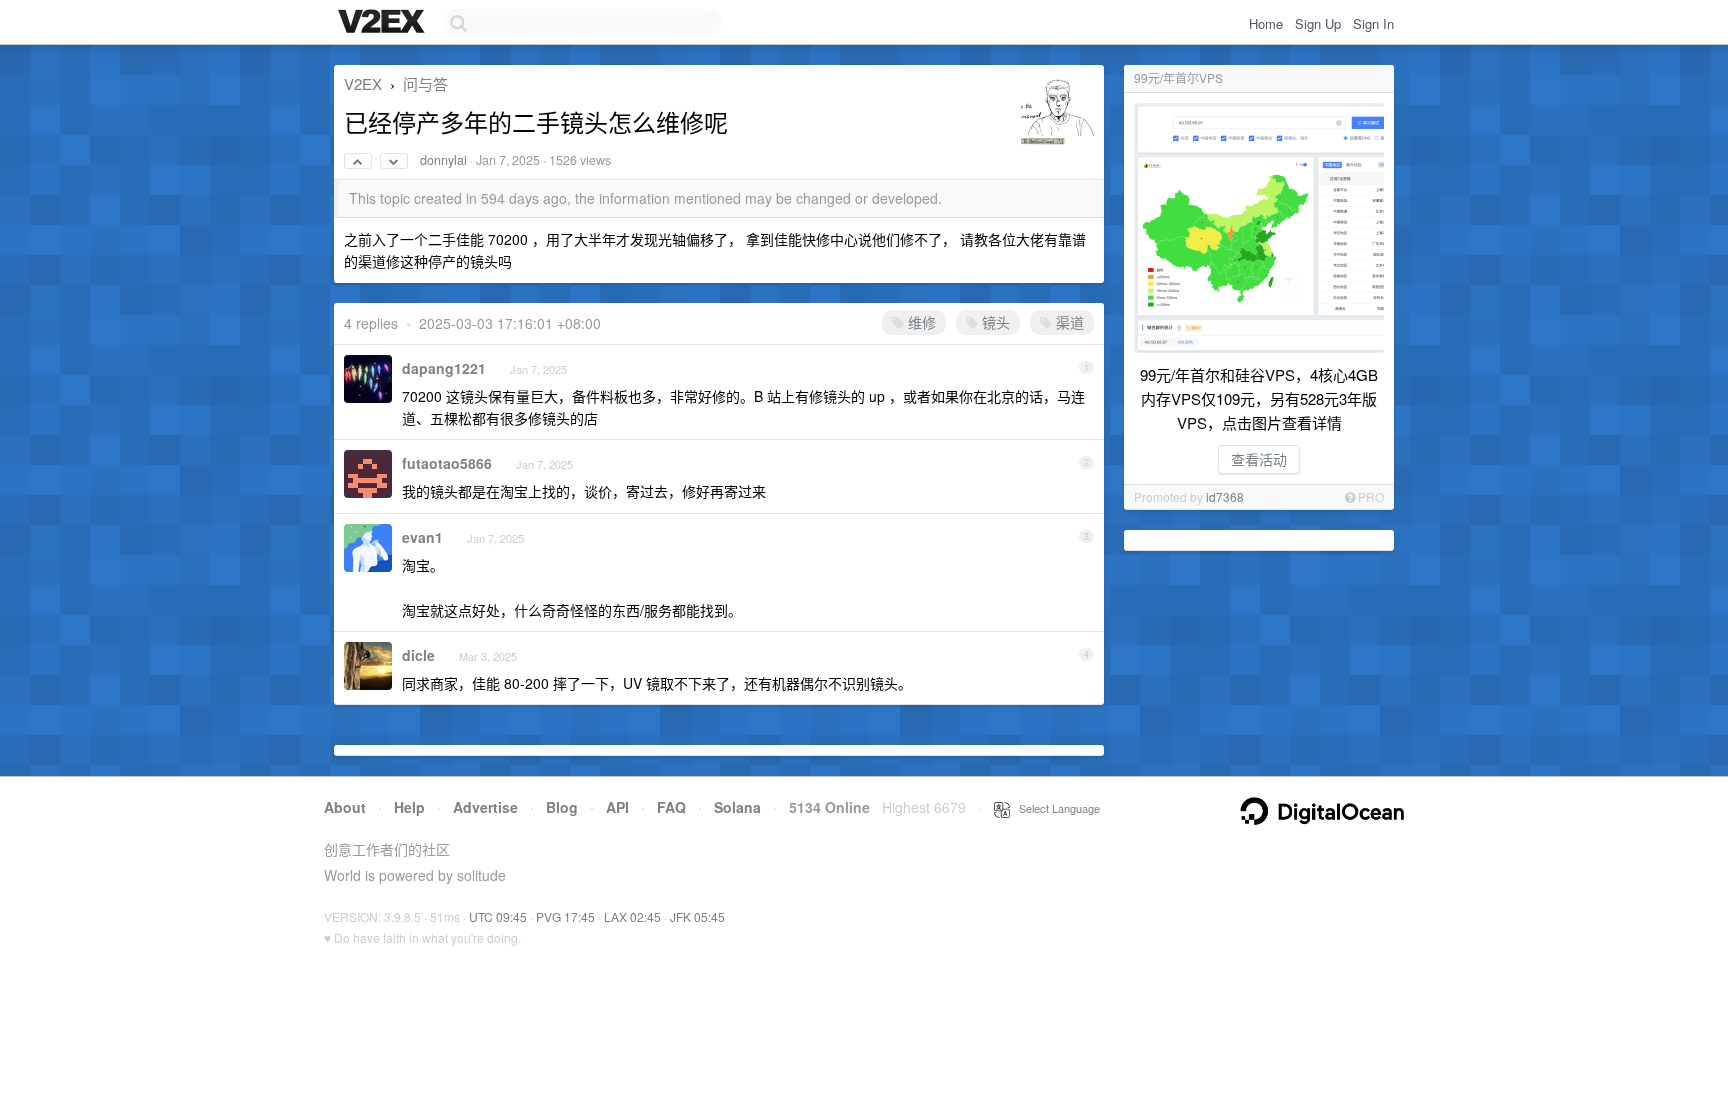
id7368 (1225, 496)
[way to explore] (384, 23)
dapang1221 (444, 368)
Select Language (1055, 808)
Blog (562, 807)
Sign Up (1318, 23)
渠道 (1068, 322)
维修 (920, 322)
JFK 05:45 (697, 916)
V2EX (363, 83)
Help (409, 807)
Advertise (485, 807)
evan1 (422, 537)
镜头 (994, 322)
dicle (418, 655)
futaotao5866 (447, 463)
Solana (737, 807)
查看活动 (1259, 459)
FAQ (671, 807)
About (345, 807)
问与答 (425, 83)
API (617, 807)
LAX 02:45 (632, 916)
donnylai (443, 160)
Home (1266, 23)
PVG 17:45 (565, 916)
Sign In (1373, 23)
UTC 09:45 (498, 916)
